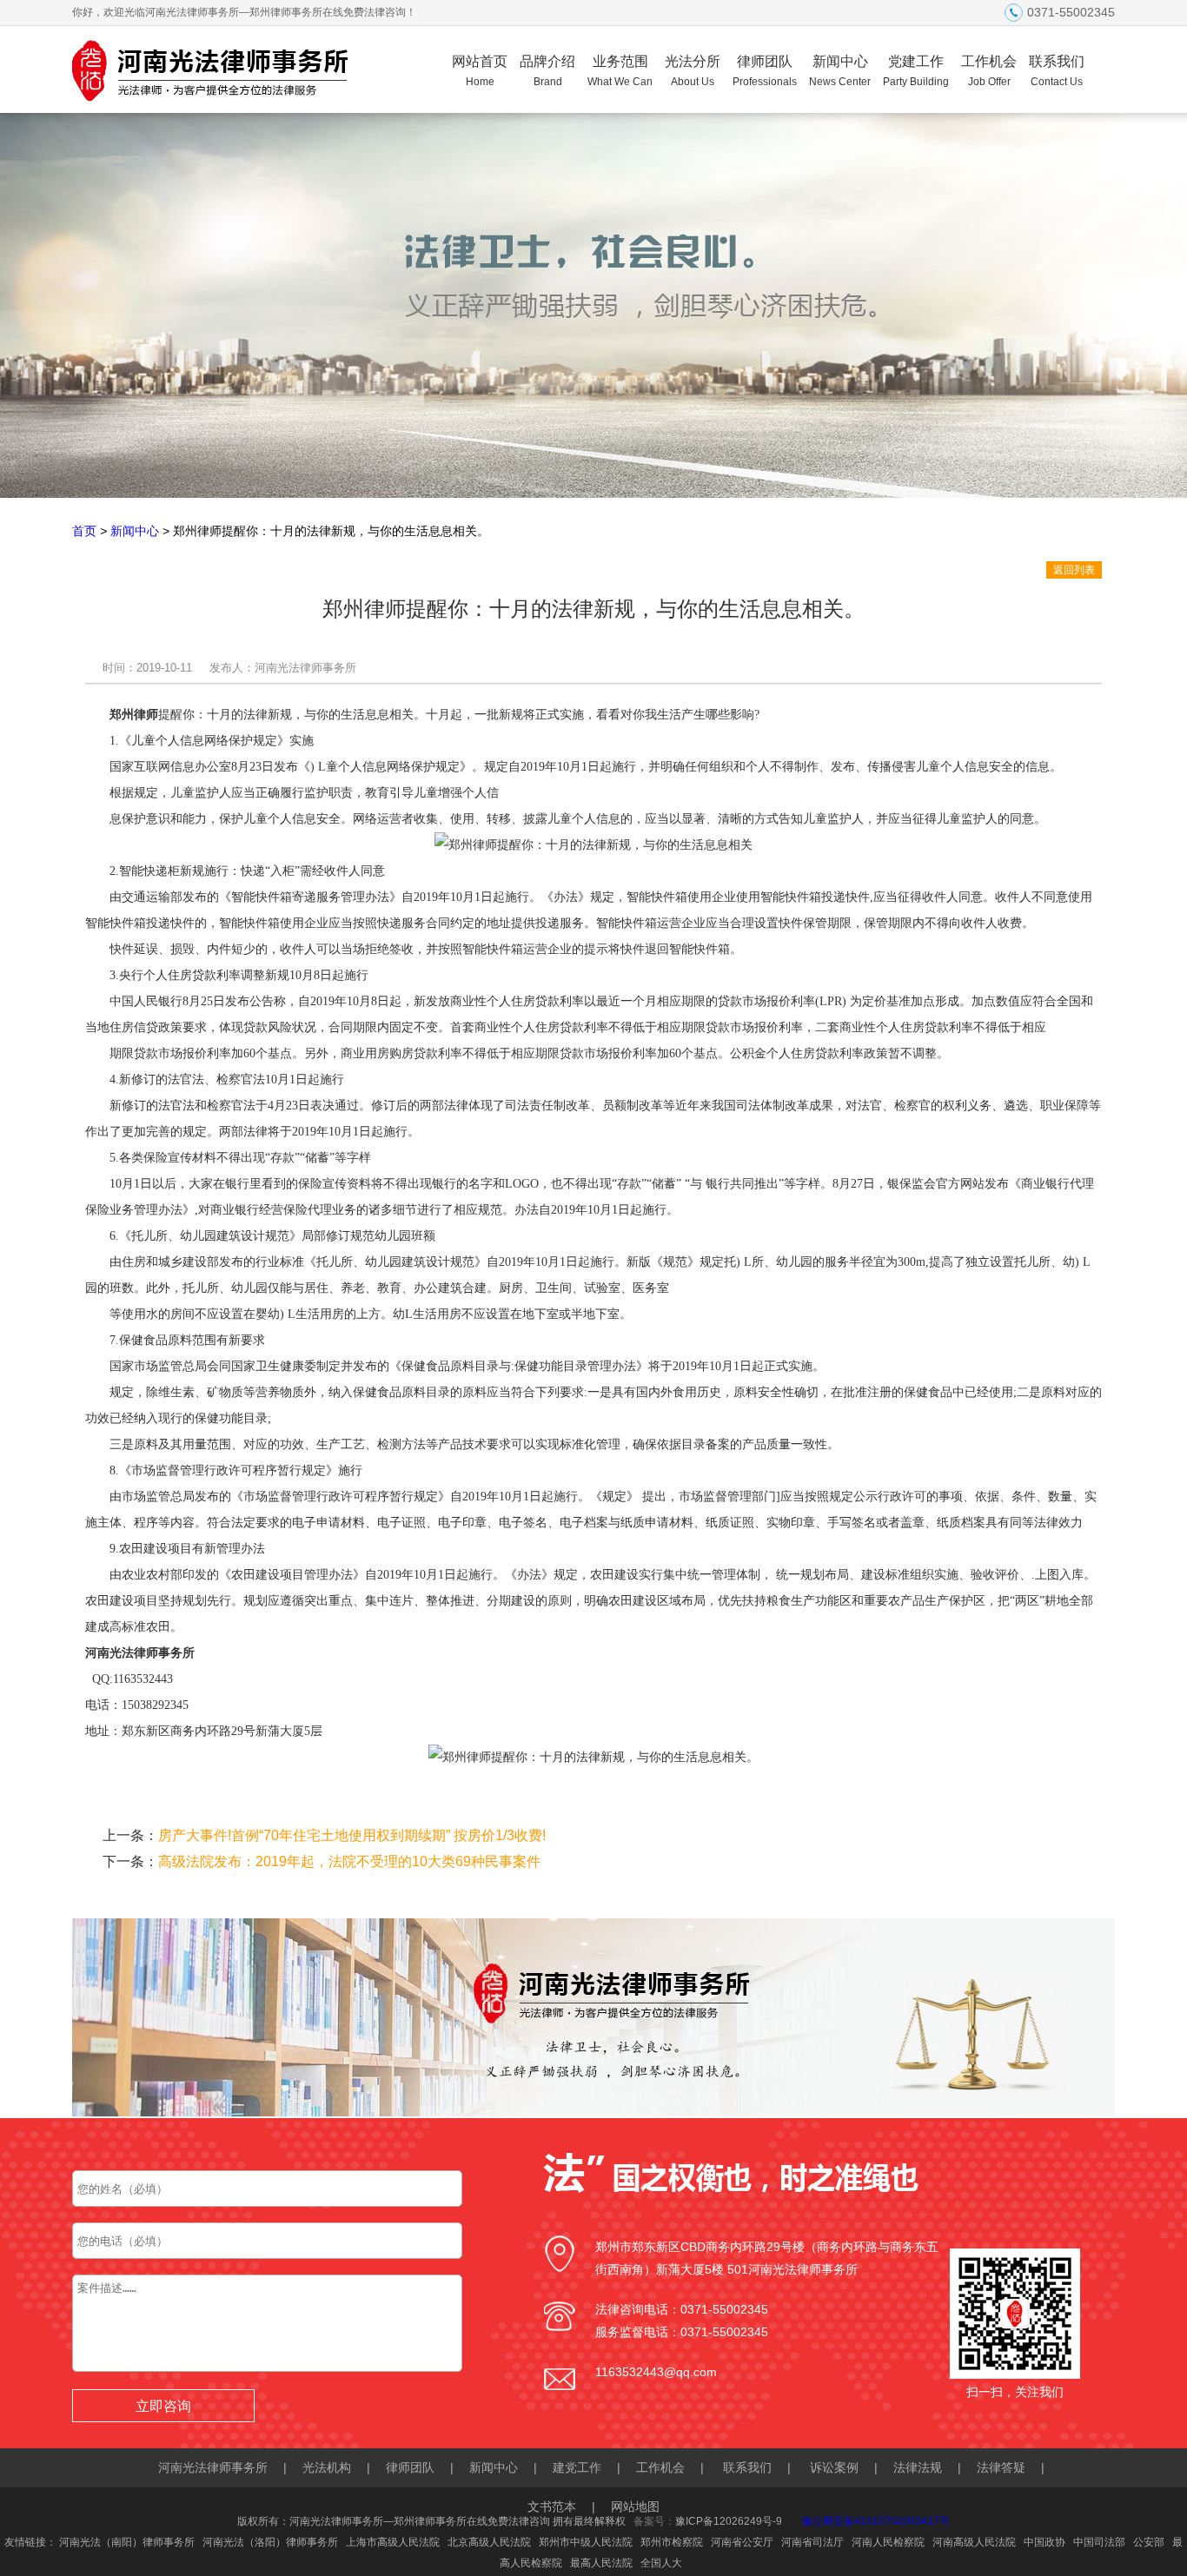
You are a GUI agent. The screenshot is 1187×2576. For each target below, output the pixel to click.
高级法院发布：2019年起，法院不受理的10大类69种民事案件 (349, 1861)
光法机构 (327, 2467)
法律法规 (918, 2467)
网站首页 (480, 71)
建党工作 (577, 2467)
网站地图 (635, 2506)
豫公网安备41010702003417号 (876, 2521)
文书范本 (552, 2506)
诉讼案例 (834, 2467)
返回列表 (1074, 570)
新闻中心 (840, 71)
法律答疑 (1001, 2467)
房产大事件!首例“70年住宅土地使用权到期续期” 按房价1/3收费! (352, 1835)
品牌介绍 (547, 71)
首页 (84, 531)
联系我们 (1057, 71)
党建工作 (916, 71)
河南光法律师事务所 (213, 2467)
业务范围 (620, 71)
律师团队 (765, 71)
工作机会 (989, 71)
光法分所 (693, 71)
